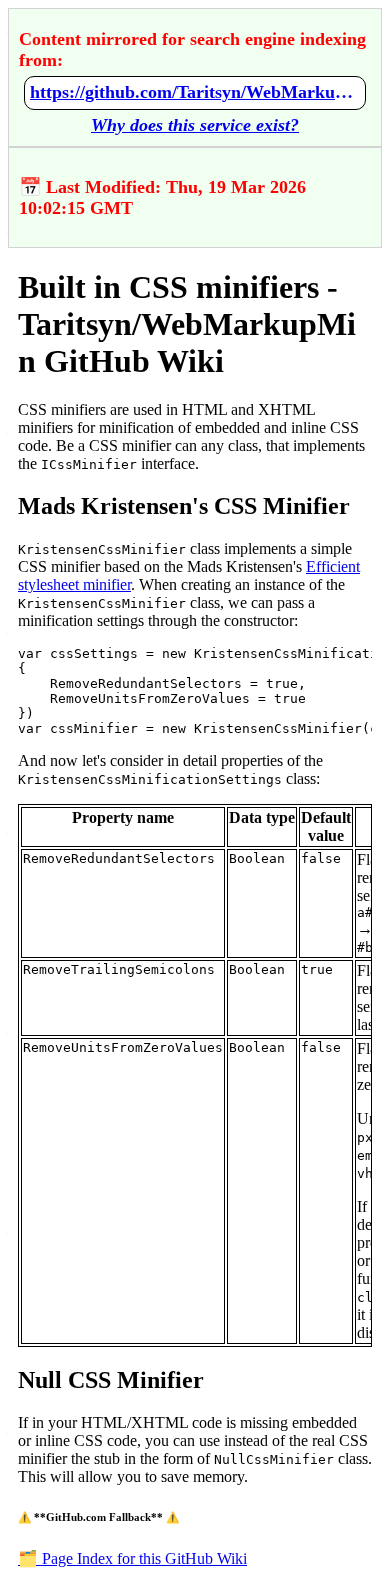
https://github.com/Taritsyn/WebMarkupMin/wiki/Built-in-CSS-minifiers (195, 92)
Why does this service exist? (195, 125)
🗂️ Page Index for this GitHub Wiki (132, 1558)
